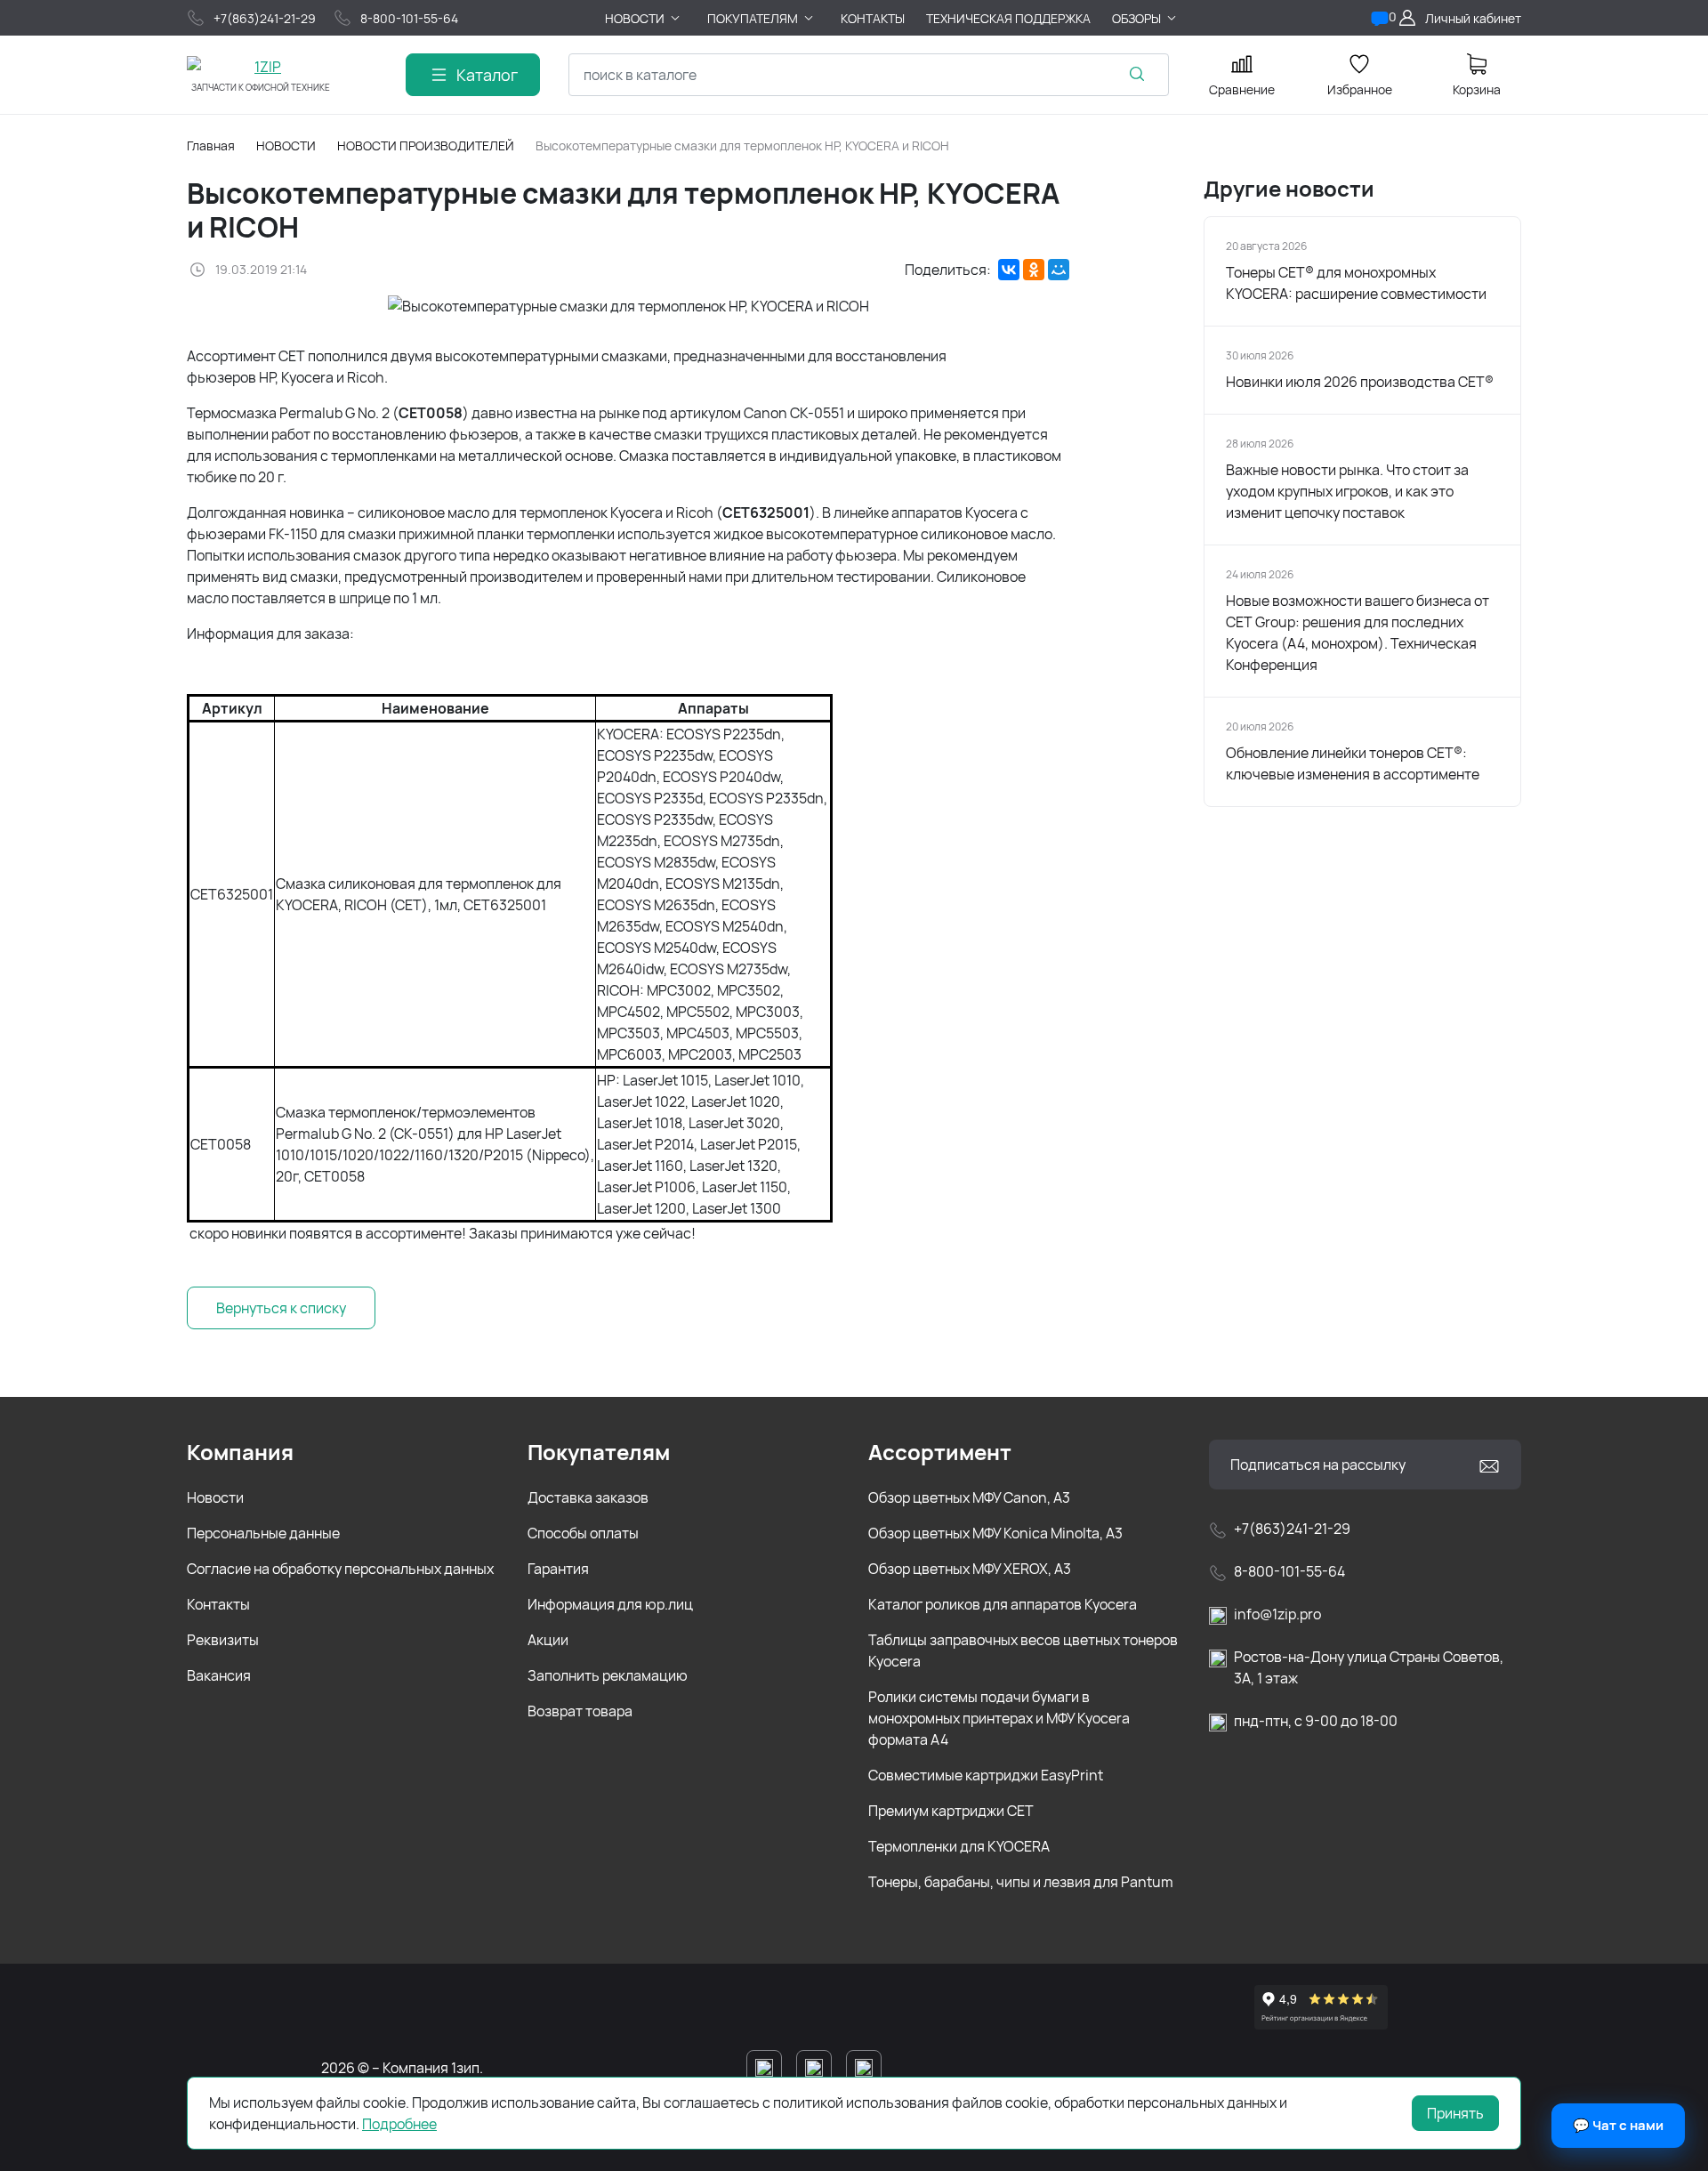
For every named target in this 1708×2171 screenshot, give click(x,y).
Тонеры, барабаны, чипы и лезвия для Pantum (1021, 1882)
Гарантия (558, 1569)
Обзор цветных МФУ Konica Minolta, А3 (995, 1533)
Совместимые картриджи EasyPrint (986, 1775)
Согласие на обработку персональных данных (340, 1569)
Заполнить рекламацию (608, 1675)
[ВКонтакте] (1009, 270)
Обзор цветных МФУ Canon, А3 (969, 1497)
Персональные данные (263, 1533)
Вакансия (219, 1675)
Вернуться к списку (281, 1308)
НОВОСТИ (286, 145)
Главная (211, 145)
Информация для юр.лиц (610, 1604)
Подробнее (399, 2124)
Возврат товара (580, 1711)
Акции (548, 1640)
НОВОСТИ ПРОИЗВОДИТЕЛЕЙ (426, 145)
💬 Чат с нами (1618, 2125)
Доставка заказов (588, 1497)
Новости (215, 1497)
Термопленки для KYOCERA (959, 1846)
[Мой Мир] (1059, 270)
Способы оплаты (583, 1533)
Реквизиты (223, 1640)
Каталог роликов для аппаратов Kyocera (1003, 1604)
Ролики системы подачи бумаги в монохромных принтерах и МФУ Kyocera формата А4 (999, 1718)
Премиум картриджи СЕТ (951, 1811)
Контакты (218, 1604)
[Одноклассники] (1034, 270)
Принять (1455, 2113)
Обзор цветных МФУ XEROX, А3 (970, 1569)
